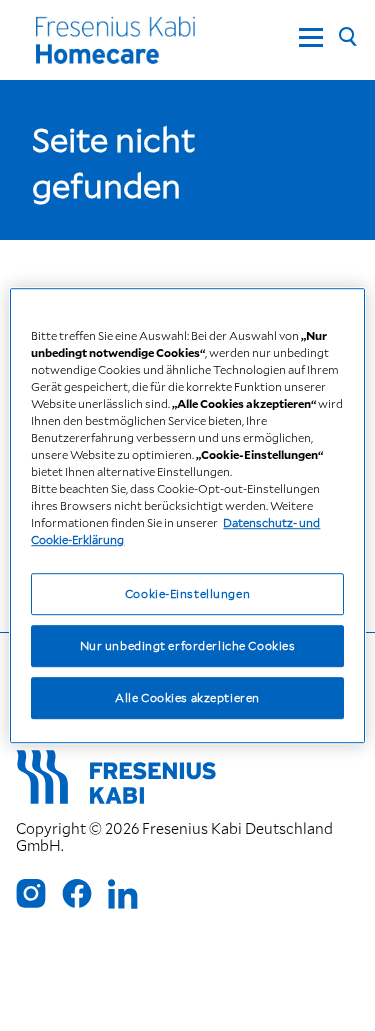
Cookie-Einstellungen (187, 594)
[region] (187, 516)
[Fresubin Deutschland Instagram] (31, 894)
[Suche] (347, 38)
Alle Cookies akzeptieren (187, 697)
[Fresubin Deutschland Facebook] (77, 894)
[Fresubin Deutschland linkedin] (123, 894)
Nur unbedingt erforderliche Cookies (188, 645)
